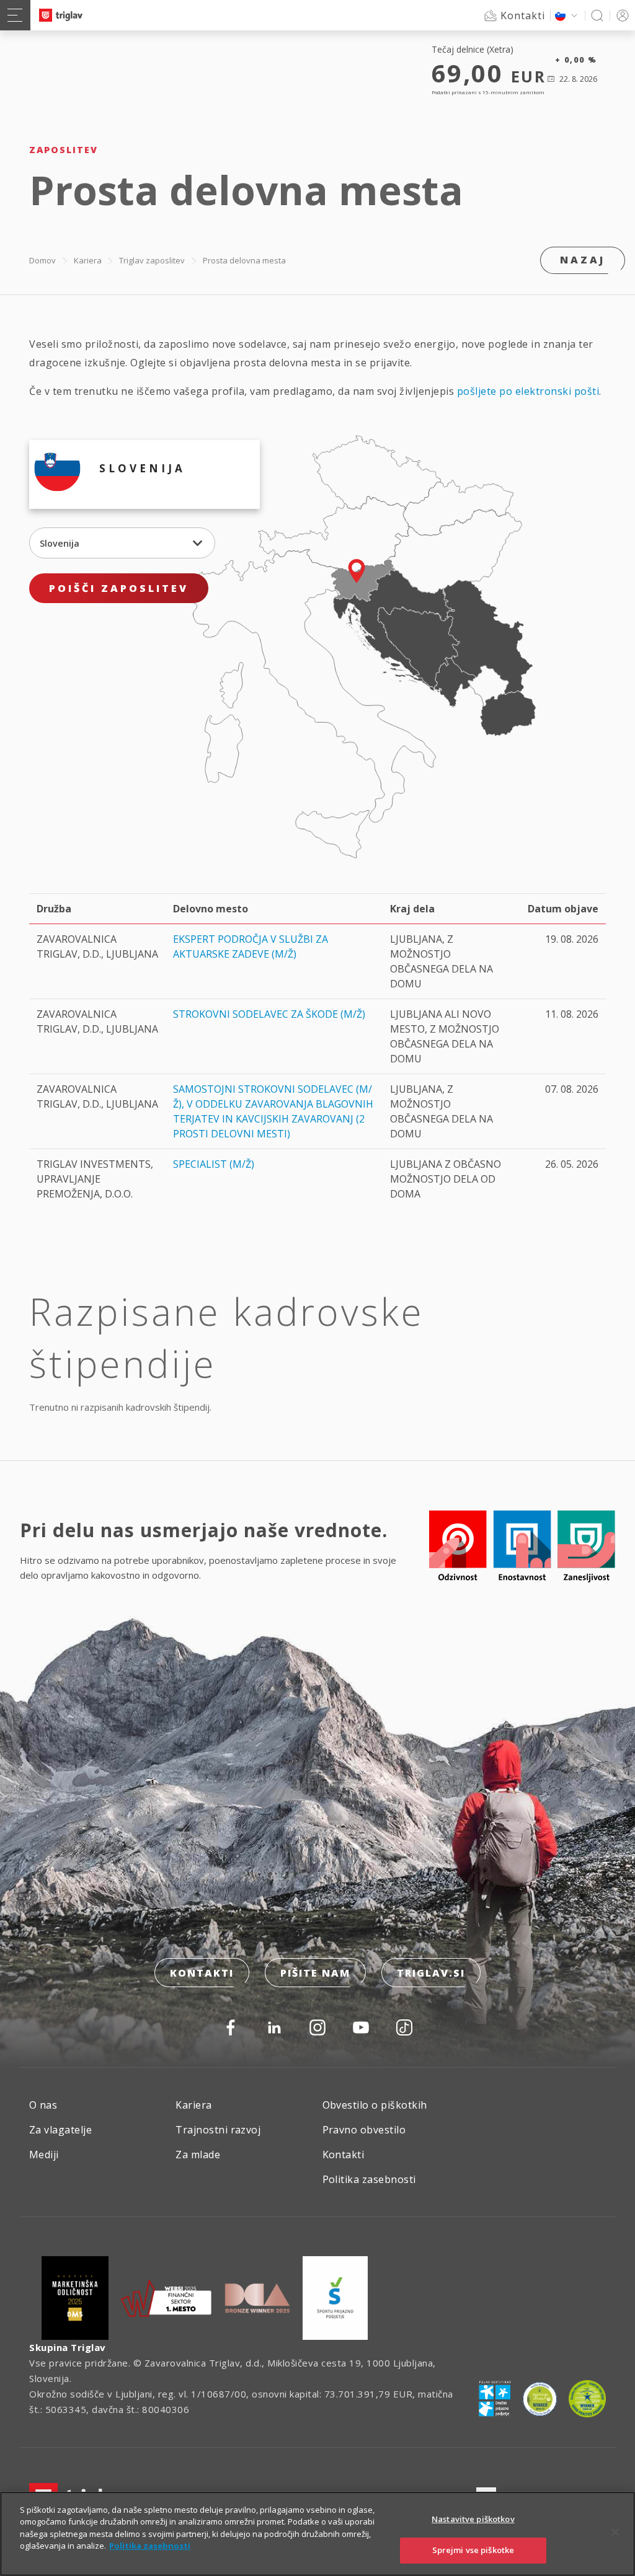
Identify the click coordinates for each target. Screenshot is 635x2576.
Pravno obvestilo (364, 2130)
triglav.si (431, 1973)
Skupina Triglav (68, 2347)
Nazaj (583, 260)
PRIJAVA (623, 15)
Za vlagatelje (60, 2130)
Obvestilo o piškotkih (375, 2105)
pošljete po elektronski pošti (528, 391)
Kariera (88, 260)
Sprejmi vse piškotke (473, 2550)
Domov (42, 260)
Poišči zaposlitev (119, 588)
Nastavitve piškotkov (473, 2519)
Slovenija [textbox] (60, 543)
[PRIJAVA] (623, 15)
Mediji (44, 2155)
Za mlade (198, 2155)
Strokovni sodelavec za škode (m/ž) (269, 1014)
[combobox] (122, 543)
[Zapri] (615, 2532)
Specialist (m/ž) (214, 1164)
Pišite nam (315, 1973)
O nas (43, 2105)
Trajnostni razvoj (218, 2130)
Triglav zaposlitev (152, 260)
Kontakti (202, 1973)
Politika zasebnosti (369, 2179)
